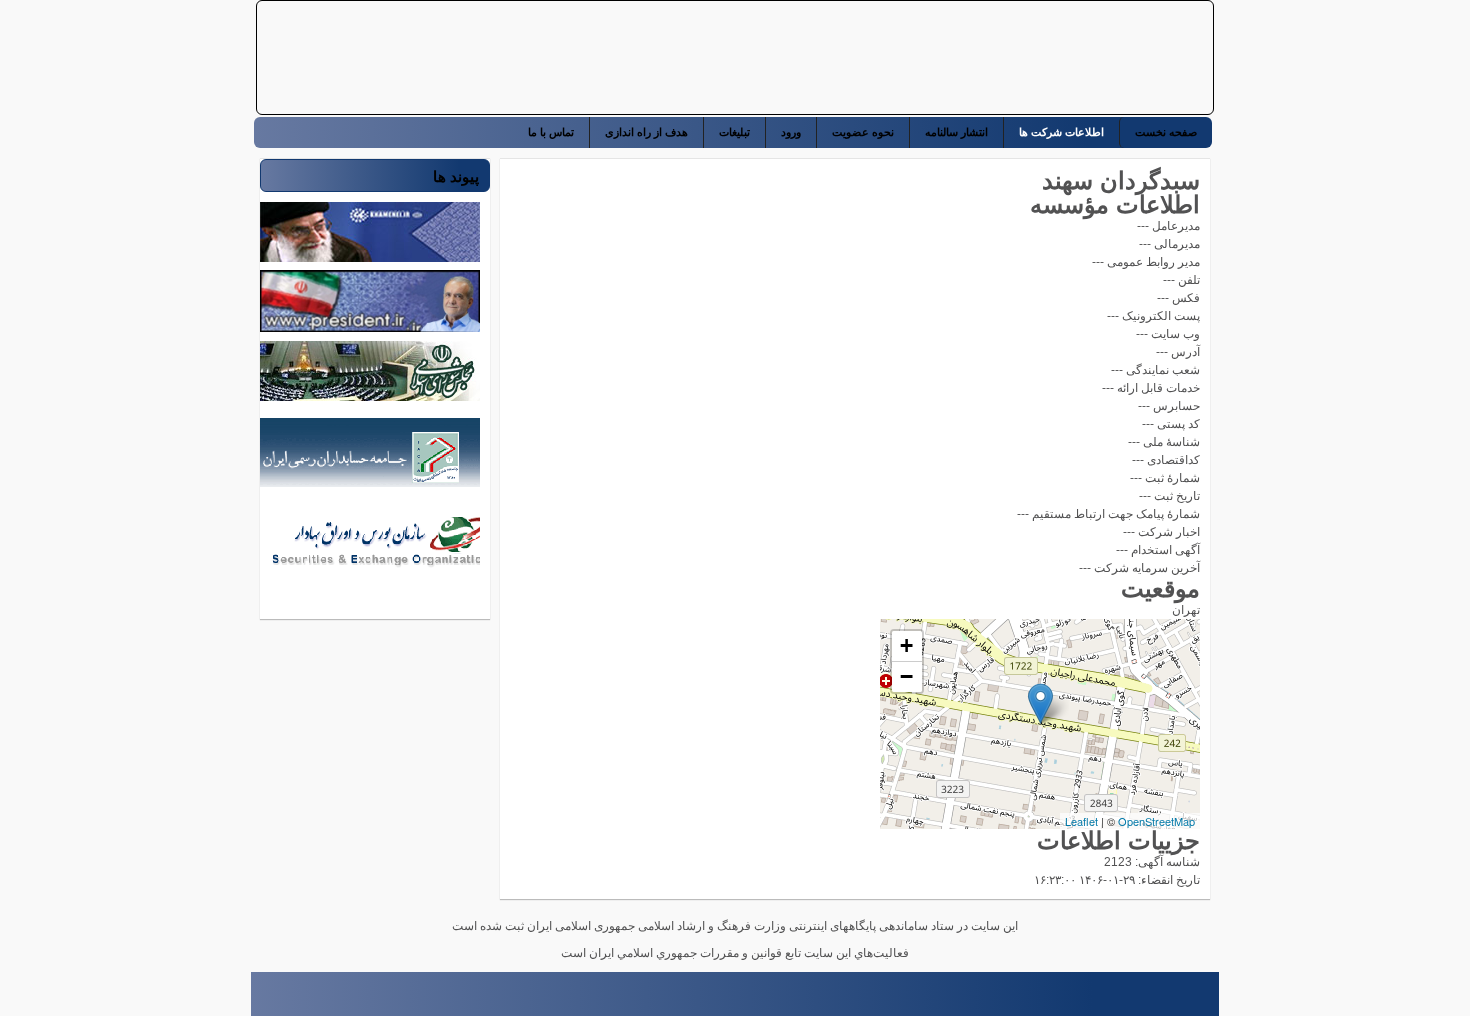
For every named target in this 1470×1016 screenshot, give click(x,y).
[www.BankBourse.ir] (1078, 58)
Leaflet (1081, 821)
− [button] (906, 676)
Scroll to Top (260, 1000)
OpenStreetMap (1156, 821)
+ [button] (906, 645)
